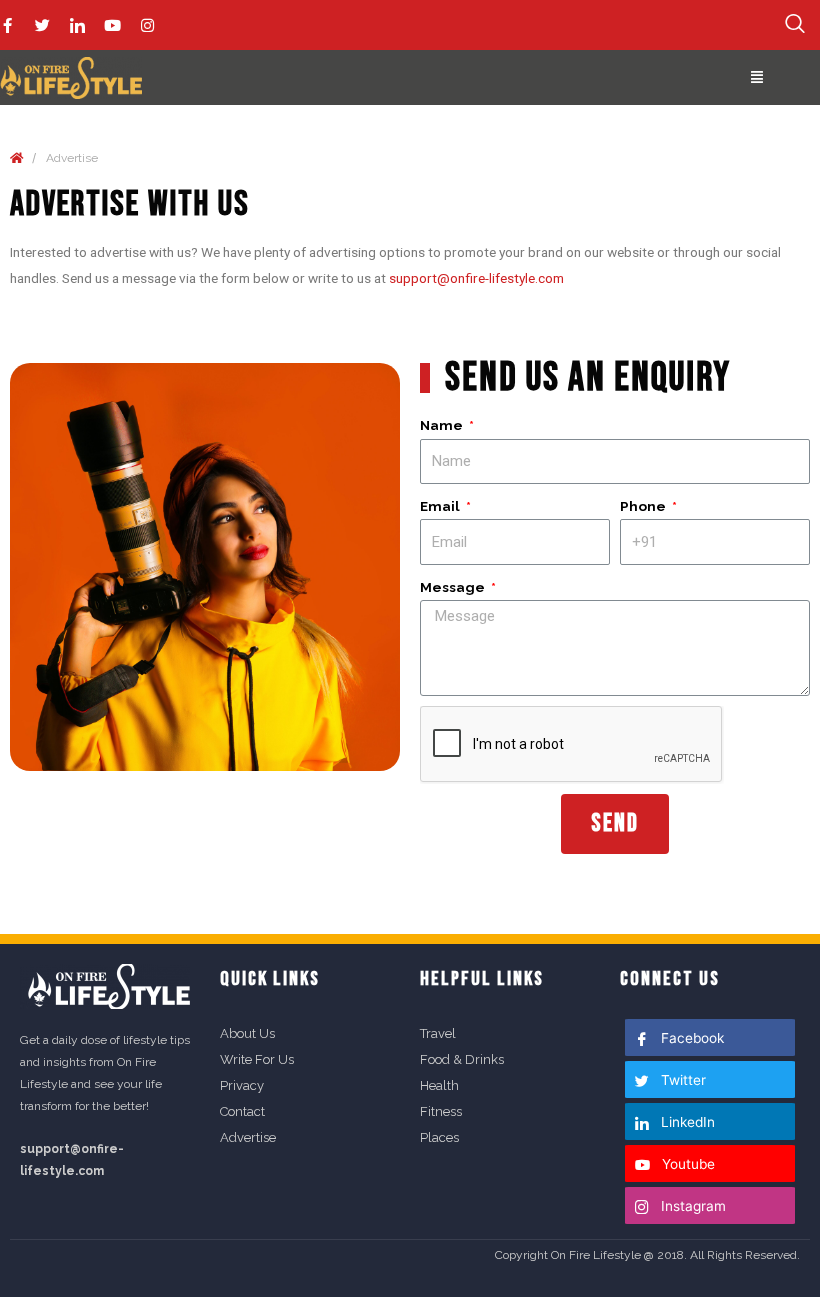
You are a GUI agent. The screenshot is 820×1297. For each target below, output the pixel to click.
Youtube (686, 1164)
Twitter (681, 1080)
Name (443, 425)
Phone (644, 506)
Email (441, 506)
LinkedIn (686, 1122)
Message (454, 587)
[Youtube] (112, 25)
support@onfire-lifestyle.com (476, 278)
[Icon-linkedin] (77, 25)
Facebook (690, 1038)
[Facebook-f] (7, 25)
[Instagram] (147, 25)
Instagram (691, 1206)
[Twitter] (42, 25)
